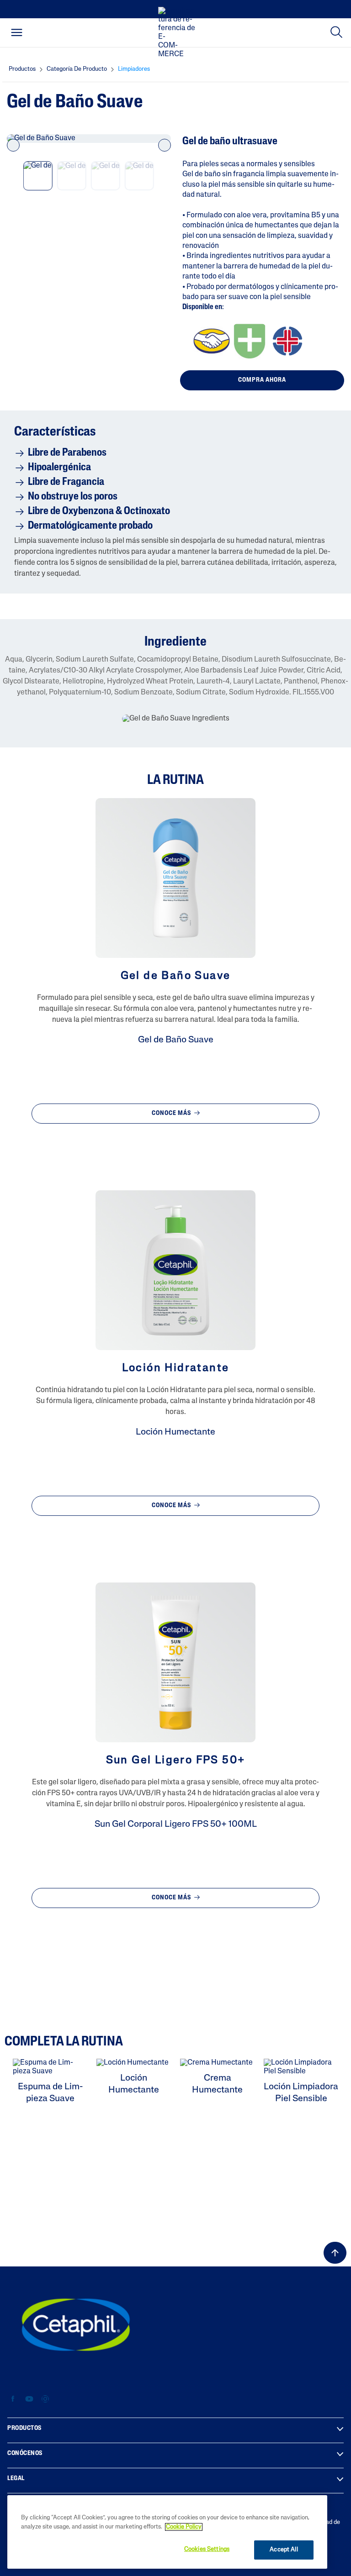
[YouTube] (29, 2399)
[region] (167, 2532)
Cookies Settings (207, 2549)
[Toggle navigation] (17, 32)
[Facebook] (13, 2399)
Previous (13, 145)
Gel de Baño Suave (176, 1040)
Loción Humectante (175, 1432)
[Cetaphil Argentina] (76, 2324)
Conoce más (172, 1113)
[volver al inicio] (335, 2253)
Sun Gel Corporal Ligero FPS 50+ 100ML (176, 1824)
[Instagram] (45, 2399)
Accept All (284, 2550)
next (165, 145)
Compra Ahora (262, 380)
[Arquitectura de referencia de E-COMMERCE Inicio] (178, 33)
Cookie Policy (184, 2527)
